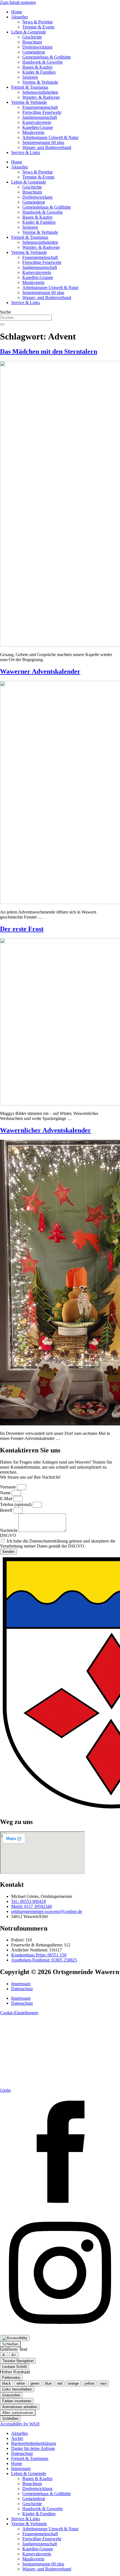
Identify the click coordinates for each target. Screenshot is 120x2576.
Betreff (7, 1510)
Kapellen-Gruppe (38, 127)
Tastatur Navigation (18, 2361)
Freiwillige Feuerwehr (42, 112)
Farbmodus (11, 2378)
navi (103, 2383)
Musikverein (33, 132)
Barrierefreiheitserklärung (34, 2443)
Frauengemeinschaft (40, 107)
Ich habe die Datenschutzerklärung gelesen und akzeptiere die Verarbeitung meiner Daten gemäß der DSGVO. (58, 1544)
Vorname (9, 1487)
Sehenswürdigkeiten (40, 92)
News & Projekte (38, 22)
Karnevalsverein (37, 122)
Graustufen (11, 2395)
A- (4, 2355)
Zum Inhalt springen (18, 2)
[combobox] (26, 318)
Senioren (30, 77)
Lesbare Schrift (15, 2367)
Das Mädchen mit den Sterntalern (49, 351)
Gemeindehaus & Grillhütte (47, 57)
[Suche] (2, 324)
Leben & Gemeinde (29, 32)
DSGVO (8, 1535)
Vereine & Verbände (40, 82)
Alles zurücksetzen (18, 2413)
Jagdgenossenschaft (40, 117)
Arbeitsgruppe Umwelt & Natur (50, 137)
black (7, 2383)
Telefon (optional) (16, 1504)
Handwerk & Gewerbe (43, 62)
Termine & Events (38, 27)
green (35, 2383)
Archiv (17, 2438)
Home (17, 12)
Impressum (21, 1984)
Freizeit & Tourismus (30, 87)
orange (73, 2383)
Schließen (10, 2344)
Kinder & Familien (39, 72)
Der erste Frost (22, 929)
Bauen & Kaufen (37, 67)
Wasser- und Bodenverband (47, 147)
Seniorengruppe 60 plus (43, 142)
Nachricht (9, 1530)
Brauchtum (32, 42)
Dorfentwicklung (37, 47)
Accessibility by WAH (20, 2424)
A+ (14, 2355)
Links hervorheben (17, 2389)
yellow (89, 2383)
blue (48, 2383)
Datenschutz (22, 1989)
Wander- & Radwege (41, 97)
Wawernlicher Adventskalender (45, 1130)
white (21, 2383)
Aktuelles (20, 17)
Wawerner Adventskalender (40, 671)
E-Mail (7, 1499)
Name (6, 1493)
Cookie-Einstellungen (19, 2013)
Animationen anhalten (20, 2407)
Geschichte (32, 37)
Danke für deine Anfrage (33, 2448)
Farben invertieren (17, 2401)
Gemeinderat (34, 52)
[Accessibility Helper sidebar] (15, 2338)
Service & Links (26, 152)
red (60, 2383)
